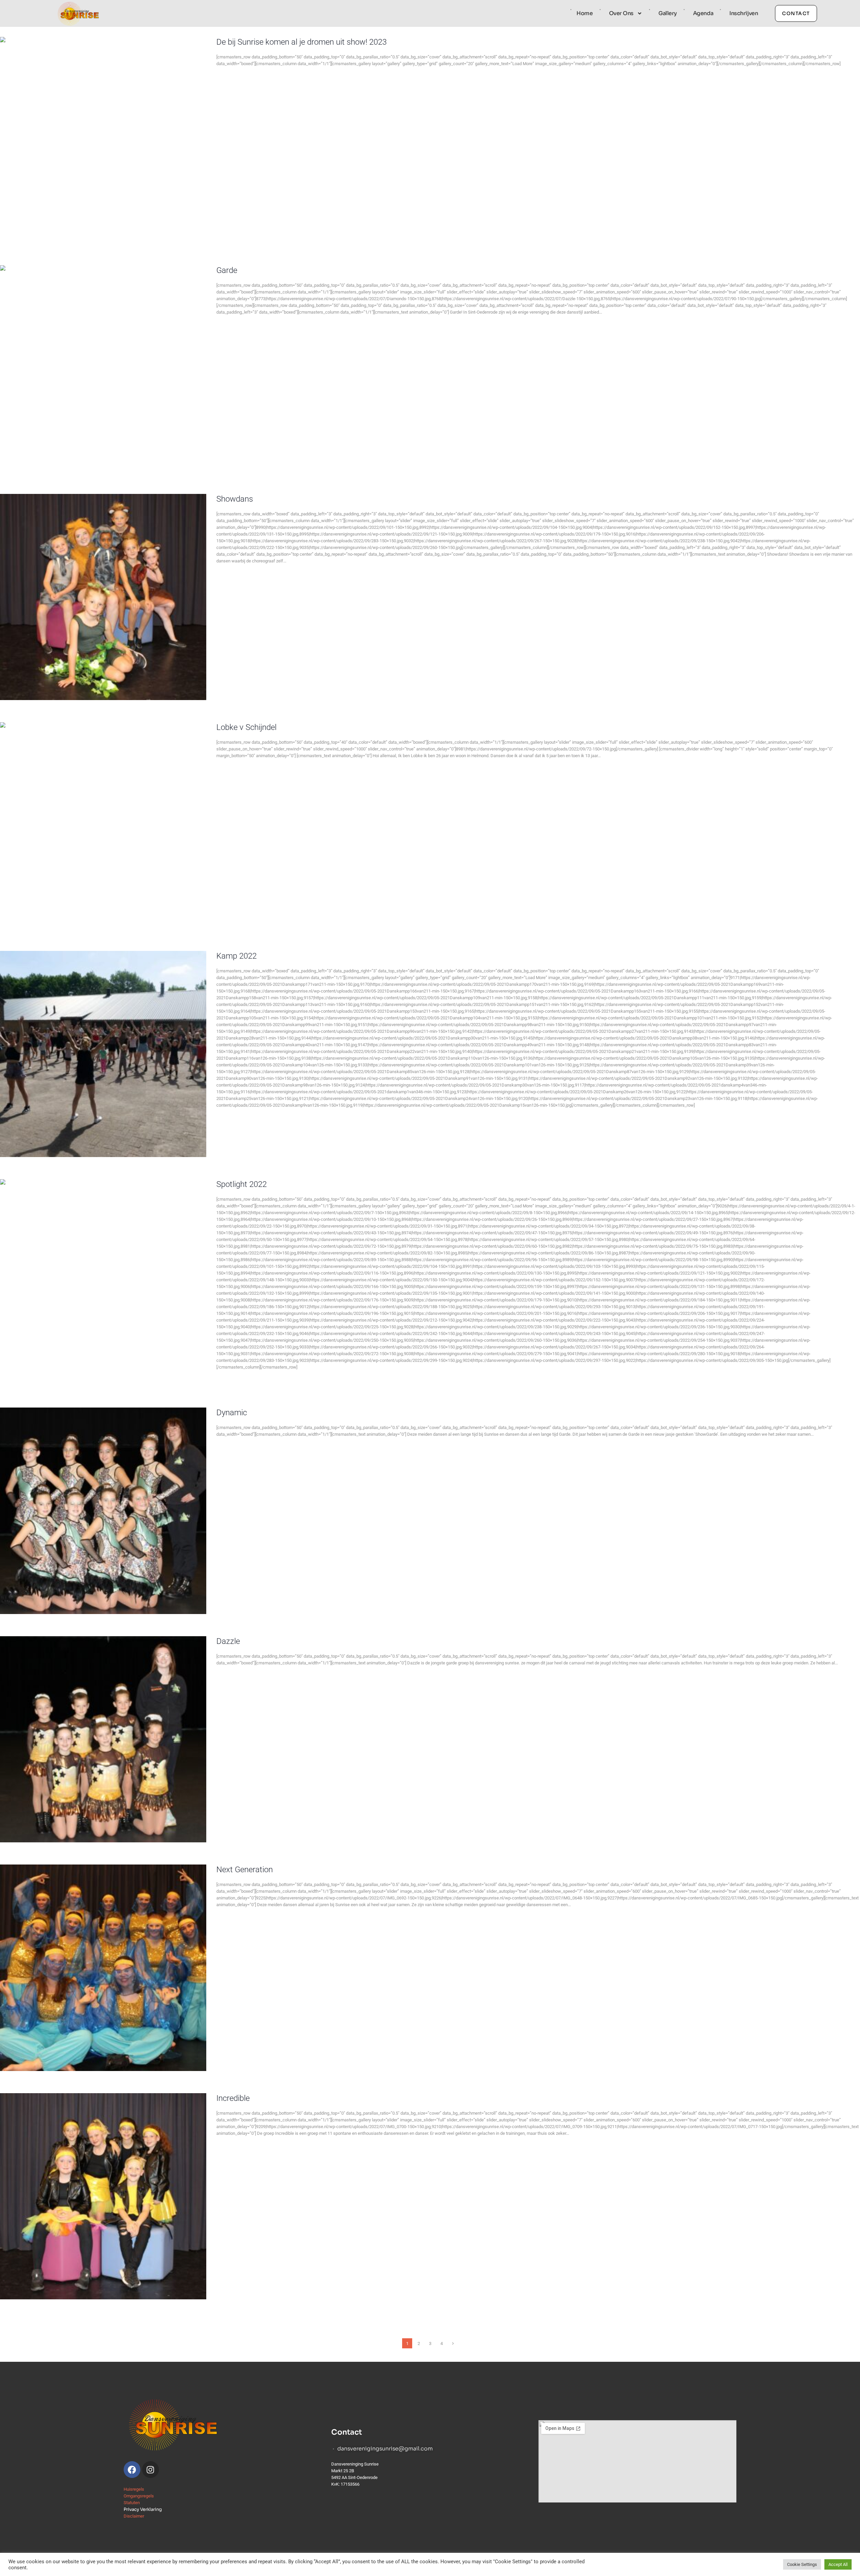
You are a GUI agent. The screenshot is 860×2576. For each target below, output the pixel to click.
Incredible (233, 2098)
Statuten (132, 2503)
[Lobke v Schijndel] (103, 825)
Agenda (703, 13)
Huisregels (134, 2489)
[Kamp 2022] (103, 1054)
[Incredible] (103, 2196)
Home (585, 13)
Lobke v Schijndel (246, 727)
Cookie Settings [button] (802, 2564)
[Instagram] (150, 2470)
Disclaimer (134, 2516)
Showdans (235, 499)
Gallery (668, 13)
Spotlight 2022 (242, 1184)
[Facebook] (132, 2470)
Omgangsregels (139, 2496)
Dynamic (232, 1413)
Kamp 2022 (236, 956)
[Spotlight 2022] (103, 1282)
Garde (227, 270)
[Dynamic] (103, 1511)
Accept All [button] (838, 2564)
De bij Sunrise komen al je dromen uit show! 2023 (302, 42)
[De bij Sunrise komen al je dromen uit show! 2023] (103, 140)
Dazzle (228, 1641)
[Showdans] (103, 597)
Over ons (621, 13)
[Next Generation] (103, 1968)
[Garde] (103, 368)
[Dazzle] (103, 1739)
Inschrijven (744, 13)
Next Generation (245, 1870)
